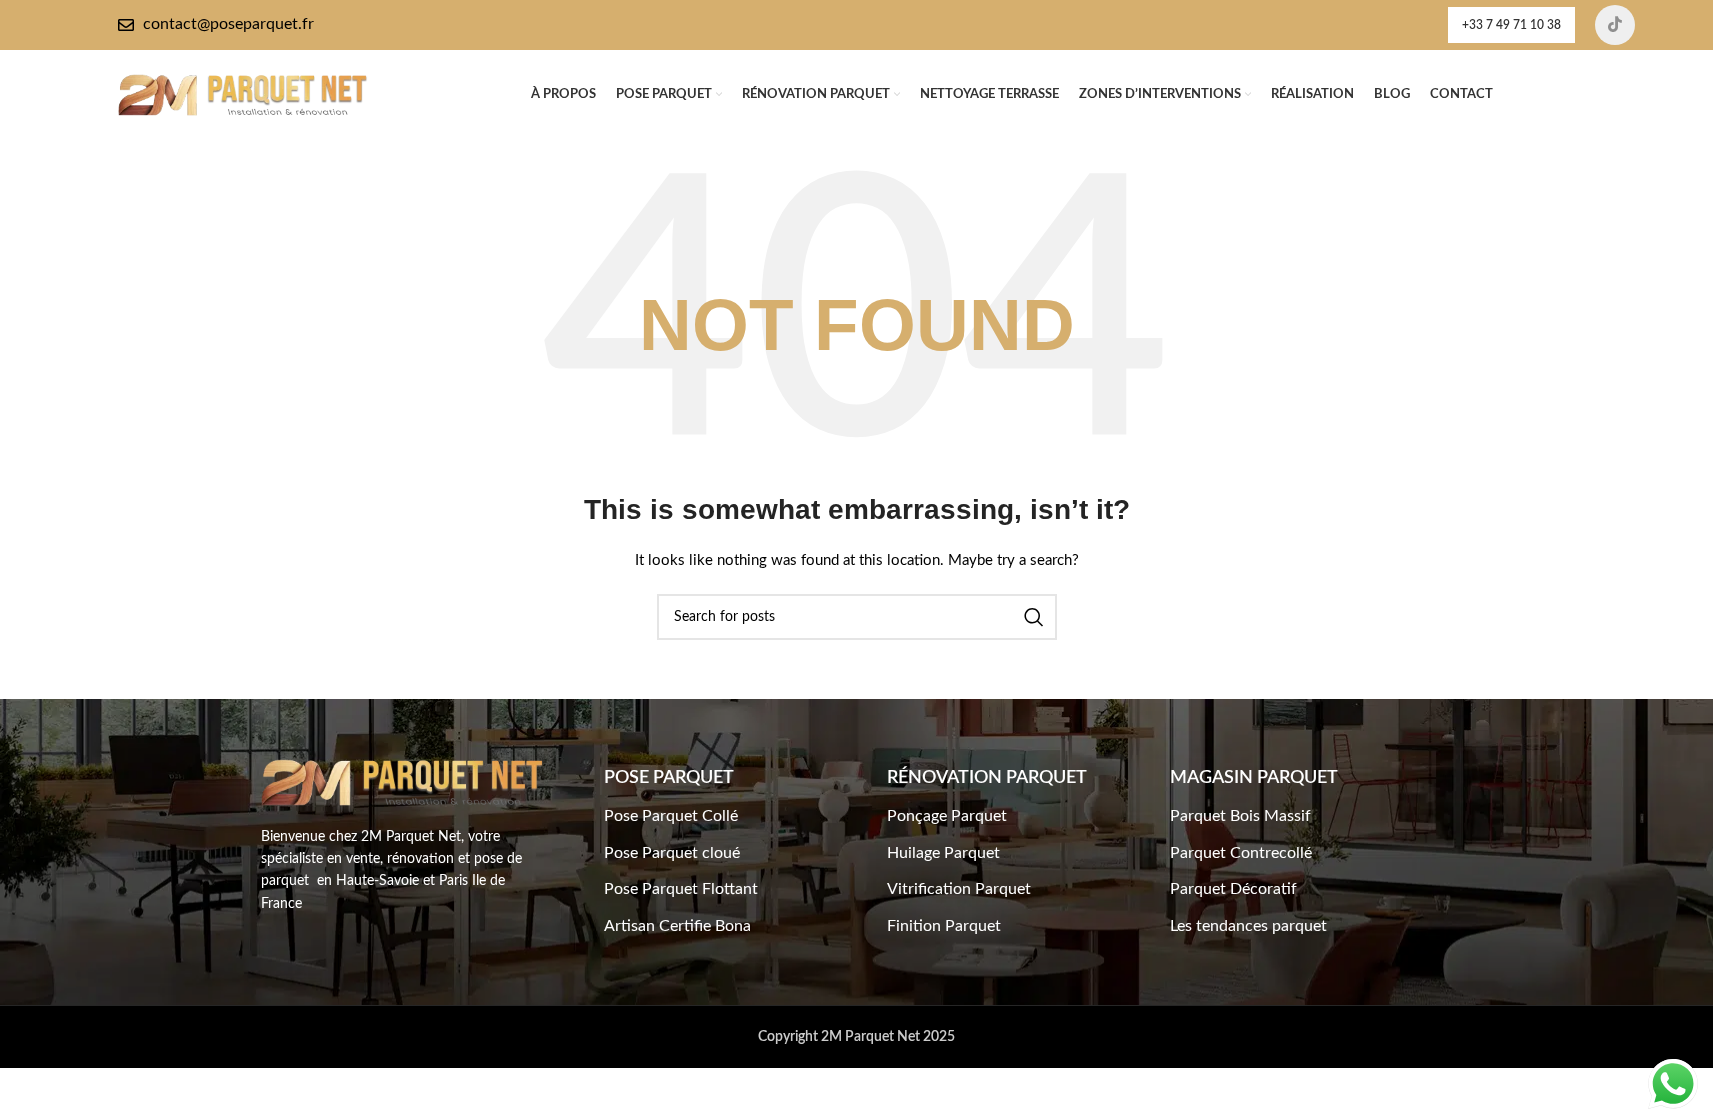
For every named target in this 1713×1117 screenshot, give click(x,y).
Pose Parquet (669, 778)
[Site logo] (243, 95)
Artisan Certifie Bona (677, 926)
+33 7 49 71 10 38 (1511, 25)
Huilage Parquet (943, 853)
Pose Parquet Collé (671, 816)
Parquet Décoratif (1233, 889)
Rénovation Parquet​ (987, 778)
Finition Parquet (944, 926)
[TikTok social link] (1615, 25)
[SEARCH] (1034, 617)
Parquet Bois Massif (1240, 816)
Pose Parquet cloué (672, 853)
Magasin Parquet (1254, 778)
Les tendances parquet (1248, 926)
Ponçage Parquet (947, 816)
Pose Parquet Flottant (681, 889)
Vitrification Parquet (959, 889)
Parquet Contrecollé (1241, 853)
